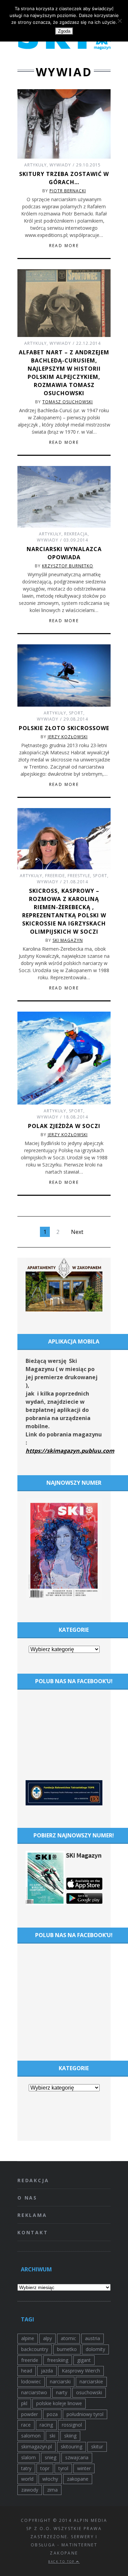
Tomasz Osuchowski (68, 402)
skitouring (72, 2446)
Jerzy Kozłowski (68, 737)
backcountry (35, 2349)
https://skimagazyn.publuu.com (70, 1451)
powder (30, 2414)
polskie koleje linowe (59, 2403)
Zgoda (64, 31)
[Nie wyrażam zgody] (119, 21)
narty (62, 2392)
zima (52, 2490)
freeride (30, 2360)
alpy (47, 2338)
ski (52, 2436)
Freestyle (79, 876)
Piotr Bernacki (68, 191)
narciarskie (91, 2381)
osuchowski (89, 2392)
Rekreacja (76, 534)
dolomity (95, 2349)
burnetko (67, 2349)
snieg (51, 2457)
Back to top (62, 2562)
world (27, 2479)
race (26, 2425)
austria (93, 2338)
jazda (47, 2371)
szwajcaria (77, 2457)
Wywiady (60, 165)
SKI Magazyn (68, 940)
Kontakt (33, 2232)
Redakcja (33, 2180)
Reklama (32, 2215)
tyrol (63, 2468)
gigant (84, 2360)
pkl (24, 2403)
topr (45, 2468)
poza (52, 2414)
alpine (28, 2338)
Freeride (55, 876)
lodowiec (31, 2381)
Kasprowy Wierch (81, 2371)
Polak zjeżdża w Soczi (64, 1126)
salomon (31, 2436)
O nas (27, 2198)
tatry (26, 2468)
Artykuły (35, 165)
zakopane (78, 2479)
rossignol (72, 2425)
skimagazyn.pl (37, 2446)
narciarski (60, 2381)
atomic (68, 2338)
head (27, 2371)
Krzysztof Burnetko (68, 566)
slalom (29, 2457)
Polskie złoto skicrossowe (64, 728)
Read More (64, 246)
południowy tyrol (85, 2414)
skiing (70, 2436)
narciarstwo (34, 2392)
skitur (97, 2446)
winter (84, 2468)
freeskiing (58, 2360)
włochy (50, 2479)
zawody (30, 2490)
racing (46, 2425)
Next (77, 1232)
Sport (76, 713)
